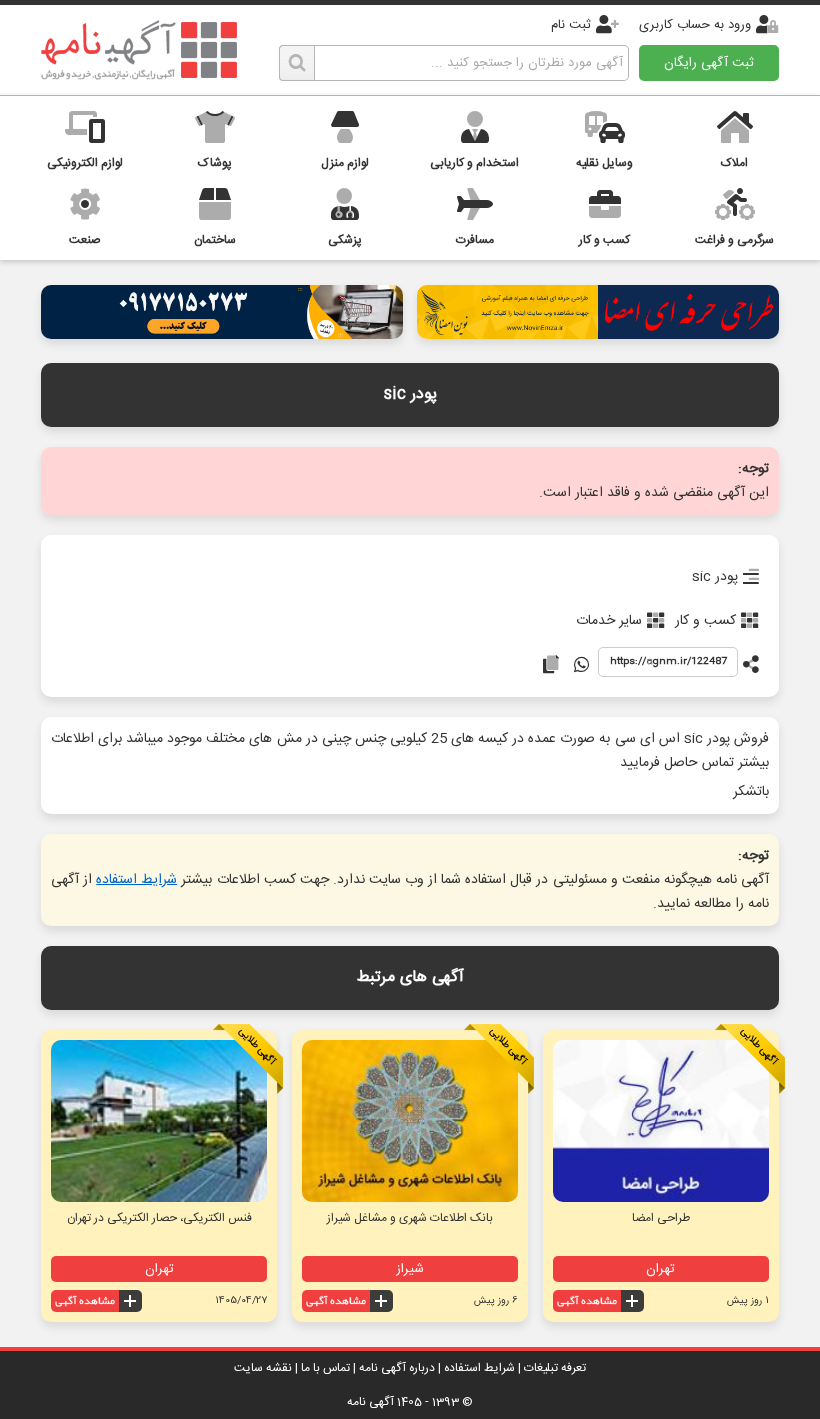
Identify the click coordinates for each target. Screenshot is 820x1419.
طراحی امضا (661, 1218)
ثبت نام (571, 25)
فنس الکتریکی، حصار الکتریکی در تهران (159, 1218)
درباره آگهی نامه (397, 1368)
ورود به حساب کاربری (695, 25)
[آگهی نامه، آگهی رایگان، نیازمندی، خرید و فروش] (139, 50)
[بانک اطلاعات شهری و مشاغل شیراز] (410, 1121)
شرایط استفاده (136, 880)
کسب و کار (705, 621)
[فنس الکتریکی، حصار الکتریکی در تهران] (159, 1121)
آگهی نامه (370, 1402)
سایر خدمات (609, 621)
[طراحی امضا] (598, 333)
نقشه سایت (263, 1368)
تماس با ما (325, 1368)
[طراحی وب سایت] (222, 333)
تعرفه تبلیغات (555, 1368)
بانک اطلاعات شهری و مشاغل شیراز (410, 1218)
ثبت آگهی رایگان (709, 63)
